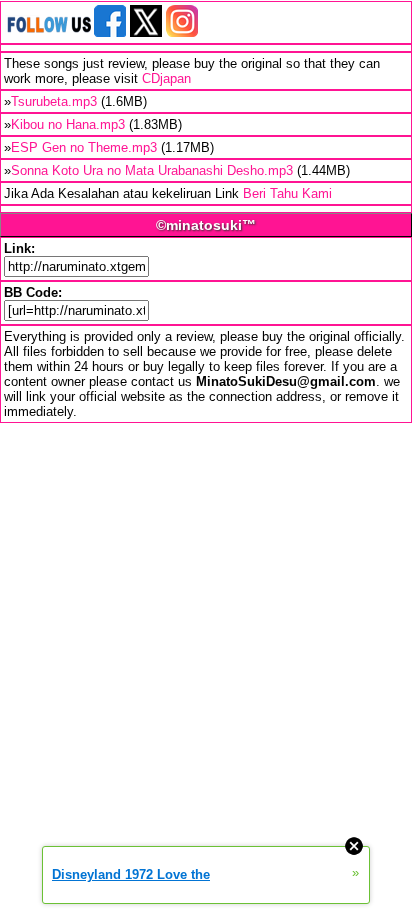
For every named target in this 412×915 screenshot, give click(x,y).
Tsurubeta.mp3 (54, 101)
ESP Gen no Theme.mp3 (84, 147)
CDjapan (166, 78)
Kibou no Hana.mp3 (68, 124)
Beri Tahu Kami (287, 193)
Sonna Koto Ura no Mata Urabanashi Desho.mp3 (152, 170)
